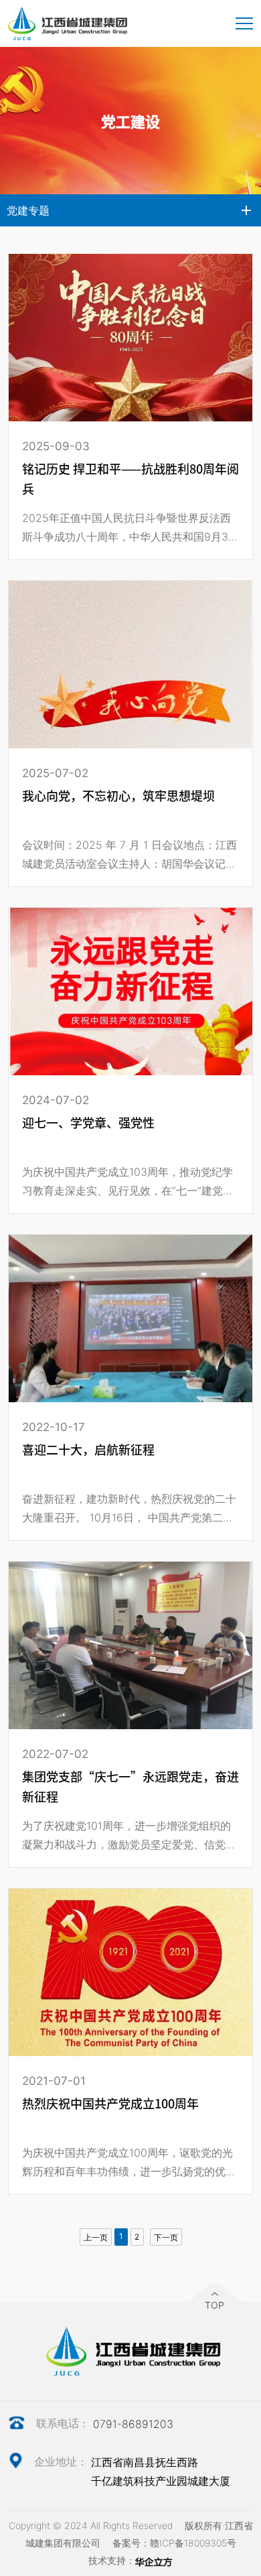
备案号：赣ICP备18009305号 (174, 2543)
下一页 (166, 2237)
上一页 (96, 2237)
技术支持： (112, 2560)
